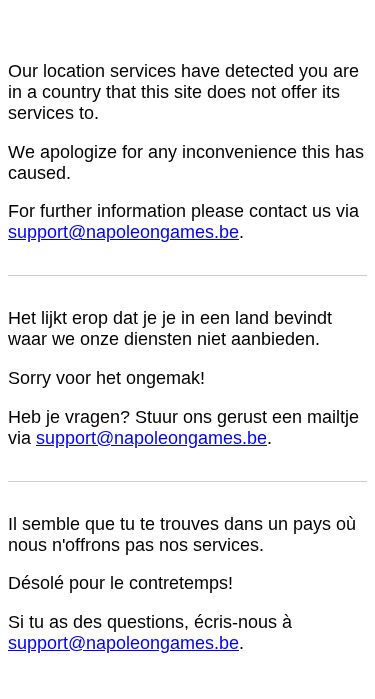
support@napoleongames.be (123, 232)
